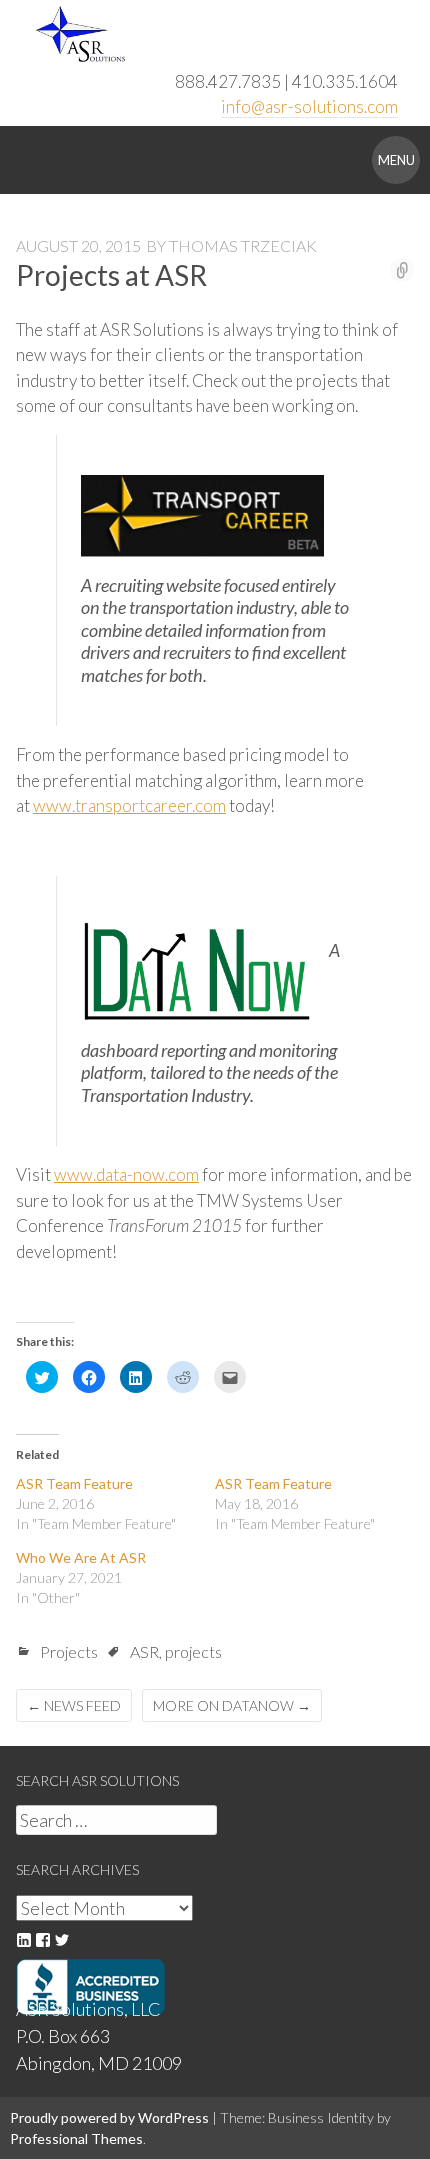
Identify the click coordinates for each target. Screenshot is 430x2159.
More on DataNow (232, 1705)
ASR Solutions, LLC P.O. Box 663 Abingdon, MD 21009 (99, 2036)
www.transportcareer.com (129, 805)
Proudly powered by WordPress (109, 2117)
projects (193, 1651)
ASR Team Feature (74, 1483)
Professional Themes (76, 2138)
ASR (144, 1651)
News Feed (74, 1705)
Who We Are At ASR (81, 1557)
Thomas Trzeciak (243, 245)
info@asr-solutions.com (309, 106)
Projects (69, 1651)
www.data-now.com (126, 1174)
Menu (396, 160)
